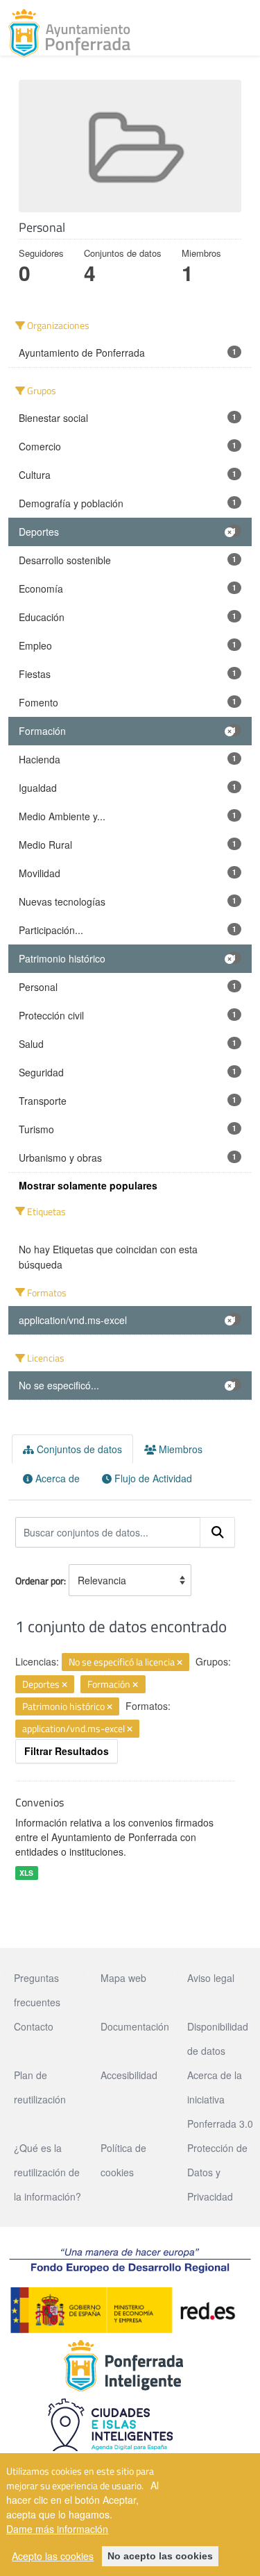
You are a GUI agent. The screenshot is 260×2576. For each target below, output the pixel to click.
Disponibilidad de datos (218, 2039)
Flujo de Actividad (152, 1478)
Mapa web (123, 1978)
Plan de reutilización (40, 2087)
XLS (26, 1873)
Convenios (40, 1802)
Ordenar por (40, 1581)
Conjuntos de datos (78, 1449)
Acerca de (56, 1478)
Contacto (34, 2026)
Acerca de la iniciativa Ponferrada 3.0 (220, 2099)
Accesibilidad (129, 2075)
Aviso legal (211, 1978)
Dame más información (57, 2529)
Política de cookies (123, 2160)
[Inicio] (69, 33)
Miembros (179, 1449)
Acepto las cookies (53, 2556)
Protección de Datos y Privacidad (217, 2172)
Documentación (135, 2026)
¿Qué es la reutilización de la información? (47, 2172)
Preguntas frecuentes (37, 1990)
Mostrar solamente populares (88, 1185)
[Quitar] (180, 1663)
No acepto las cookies (160, 2556)
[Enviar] (218, 1532)
